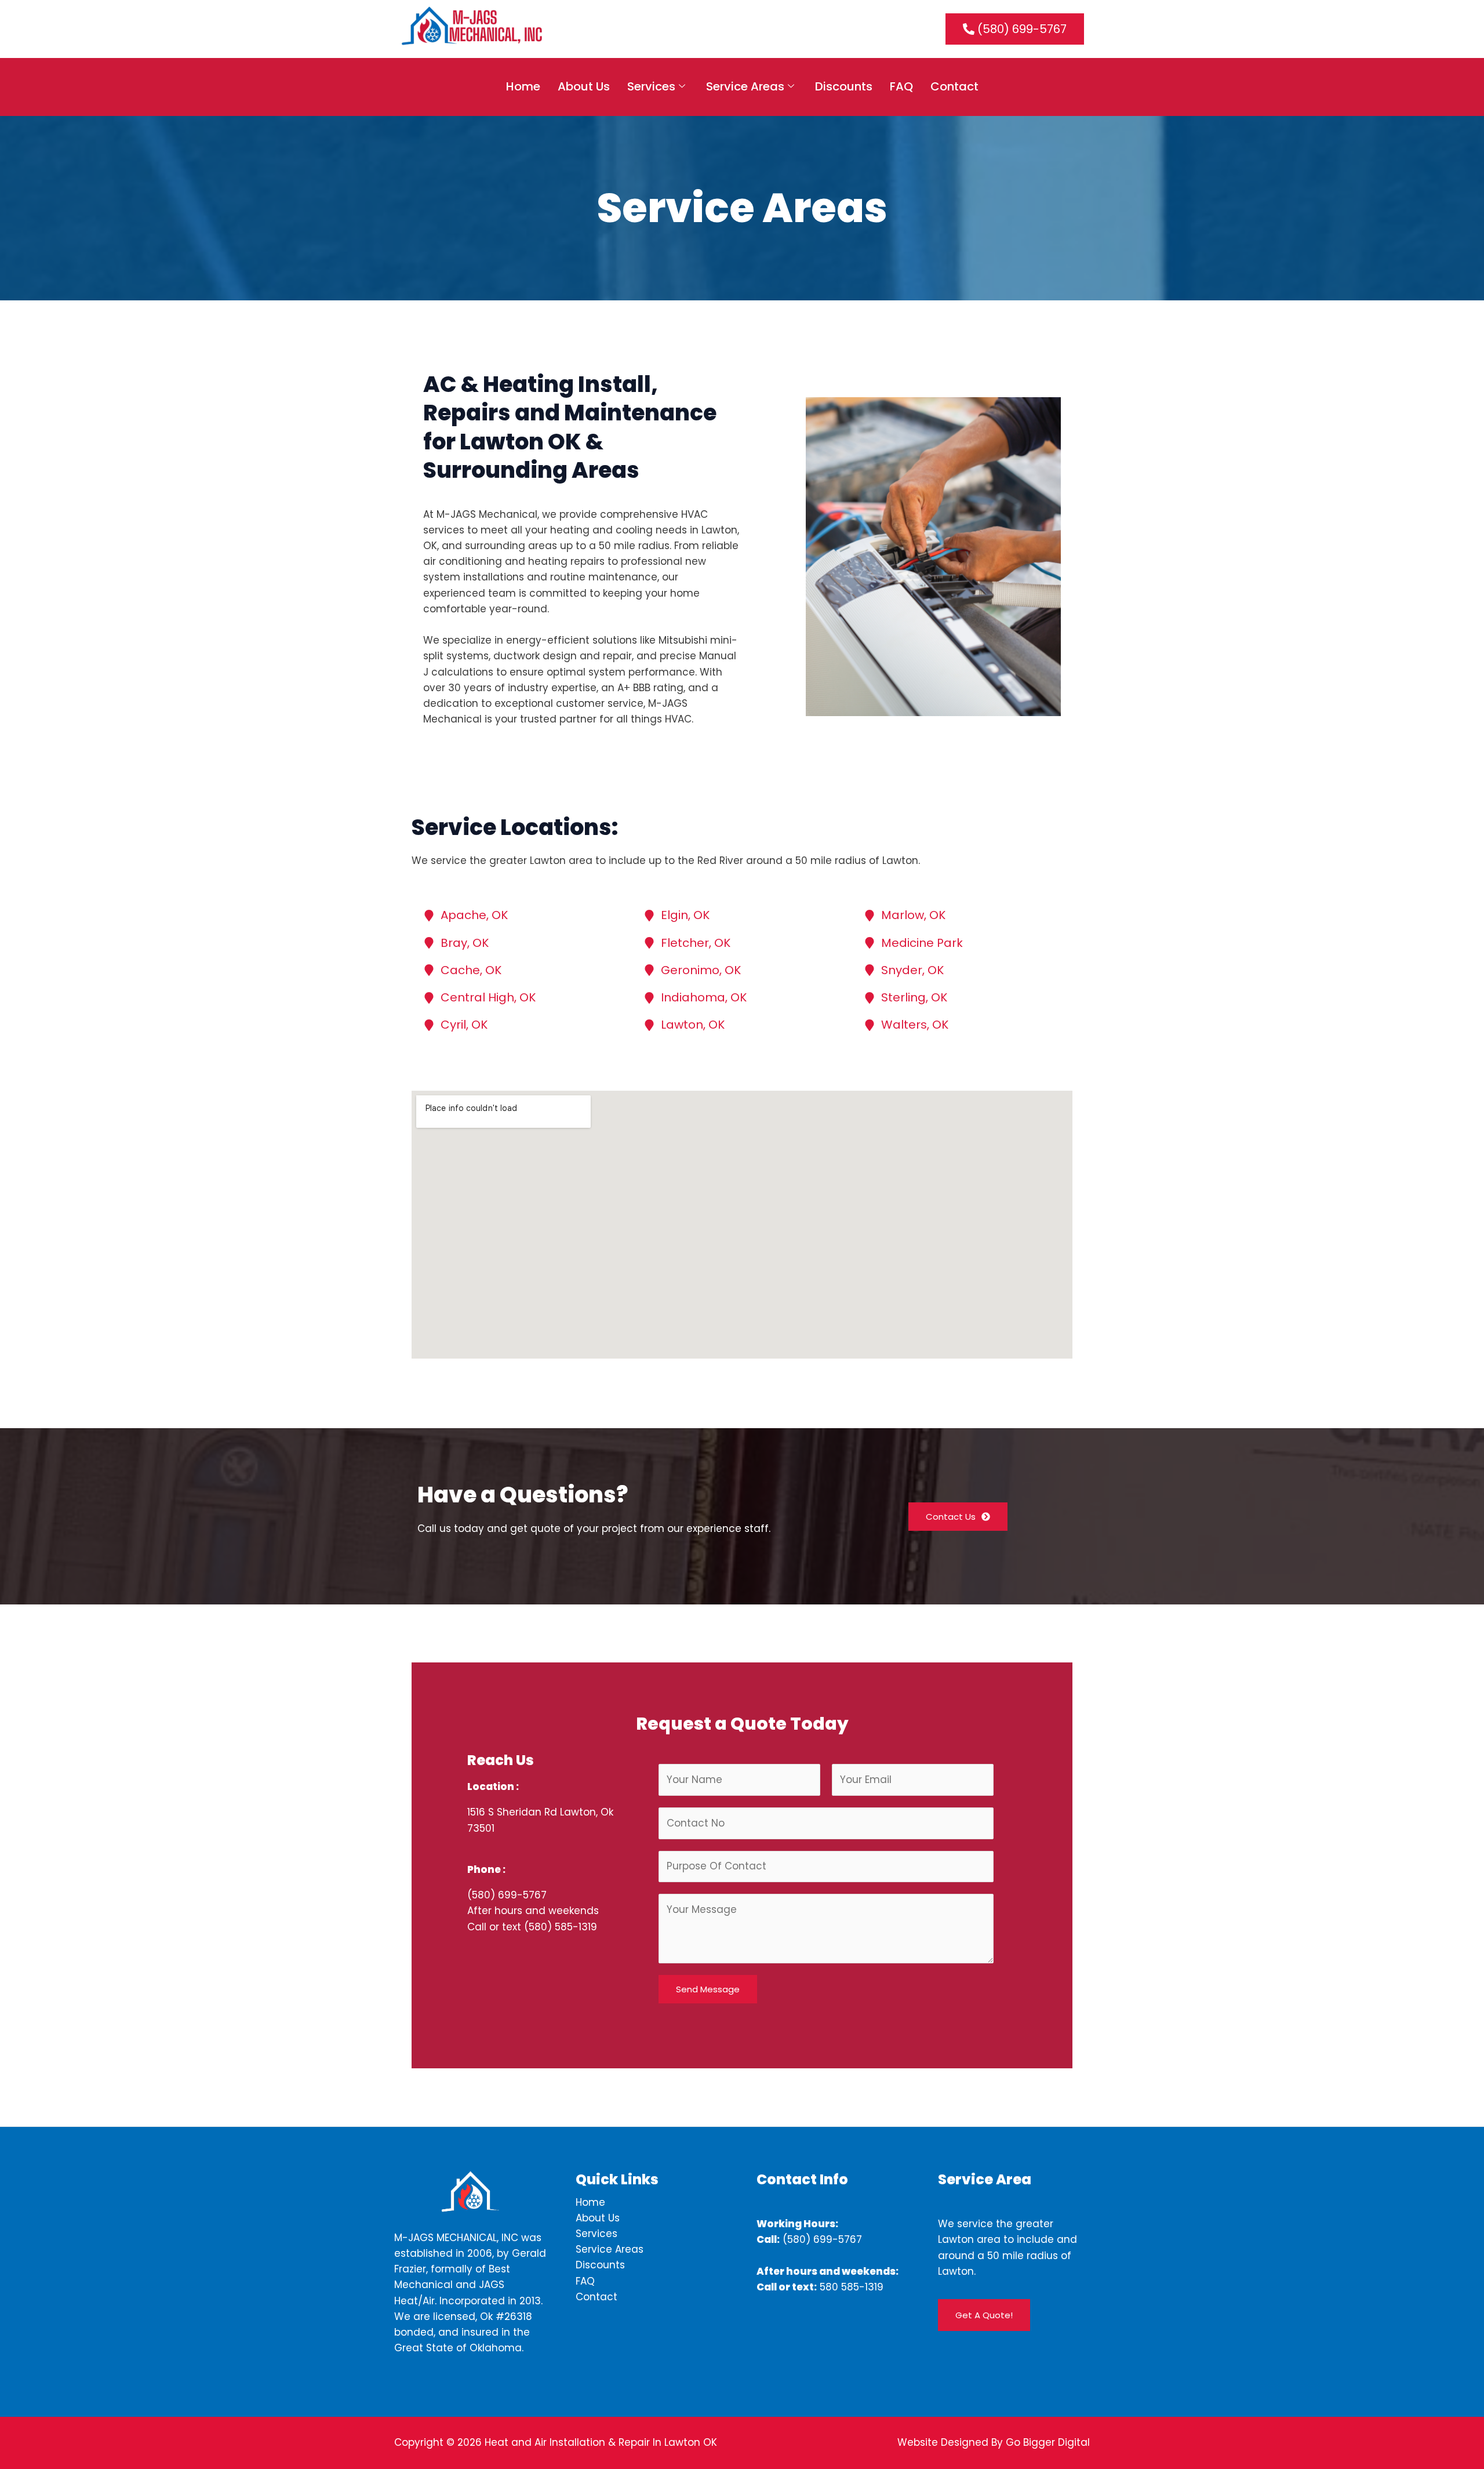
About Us (584, 86)
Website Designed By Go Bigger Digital (994, 2442)
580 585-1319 (852, 2287)
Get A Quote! (984, 2315)
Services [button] (651, 86)
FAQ (901, 86)
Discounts (844, 86)
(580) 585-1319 (561, 1927)
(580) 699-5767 (507, 1895)
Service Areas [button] (745, 86)
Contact (954, 86)
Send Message (708, 1989)
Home (523, 86)
